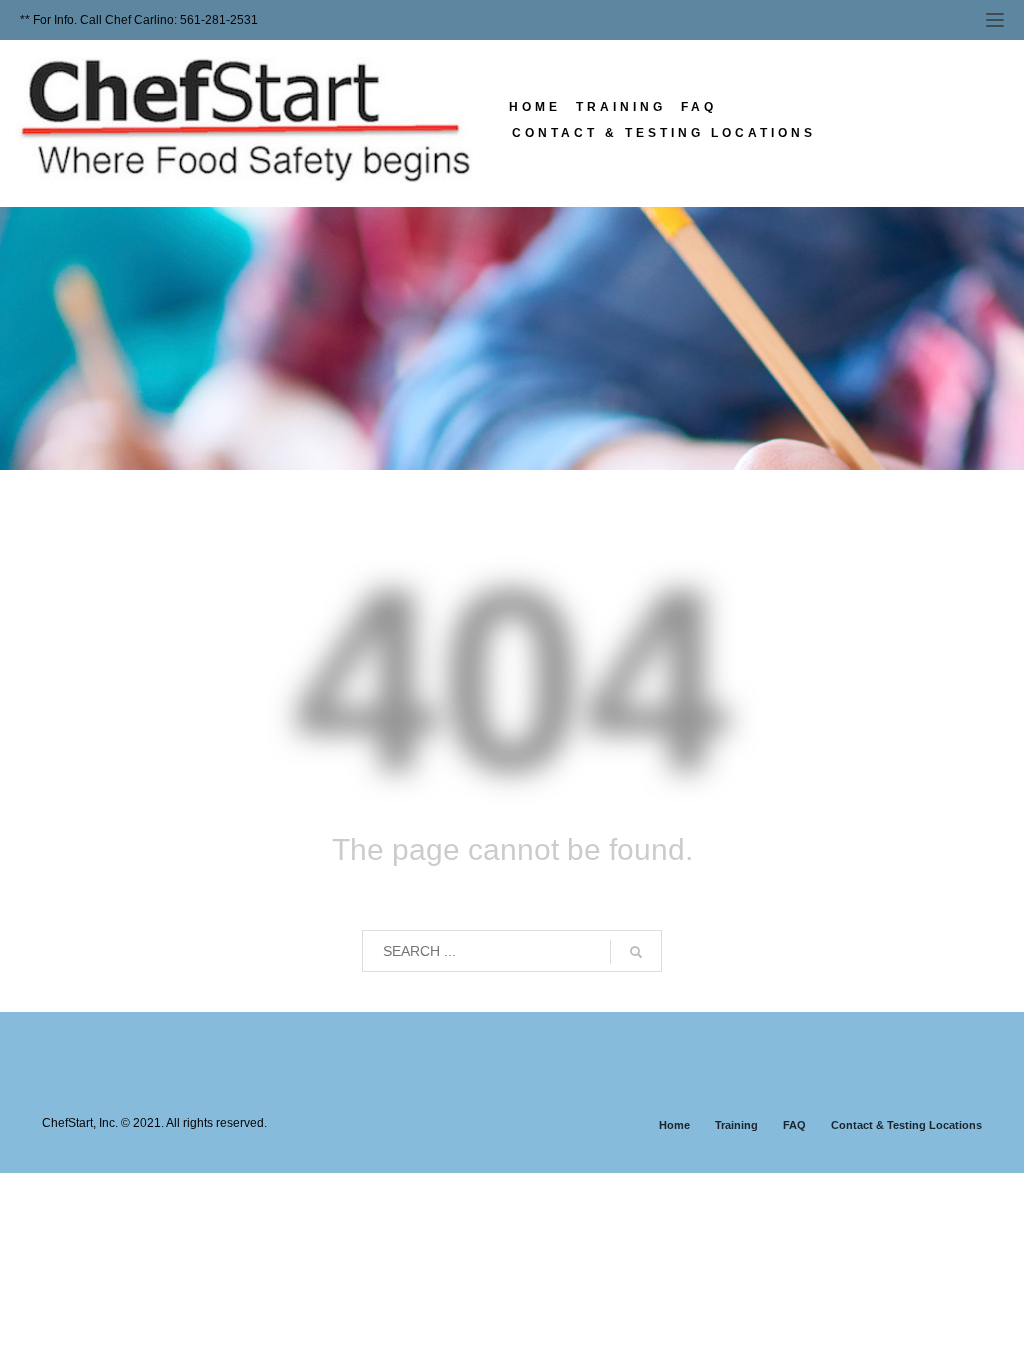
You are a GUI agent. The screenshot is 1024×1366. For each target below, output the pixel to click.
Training (736, 1125)
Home (674, 1125)
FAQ (794, 1125)
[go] (636, 952)
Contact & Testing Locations (906, 1125)
